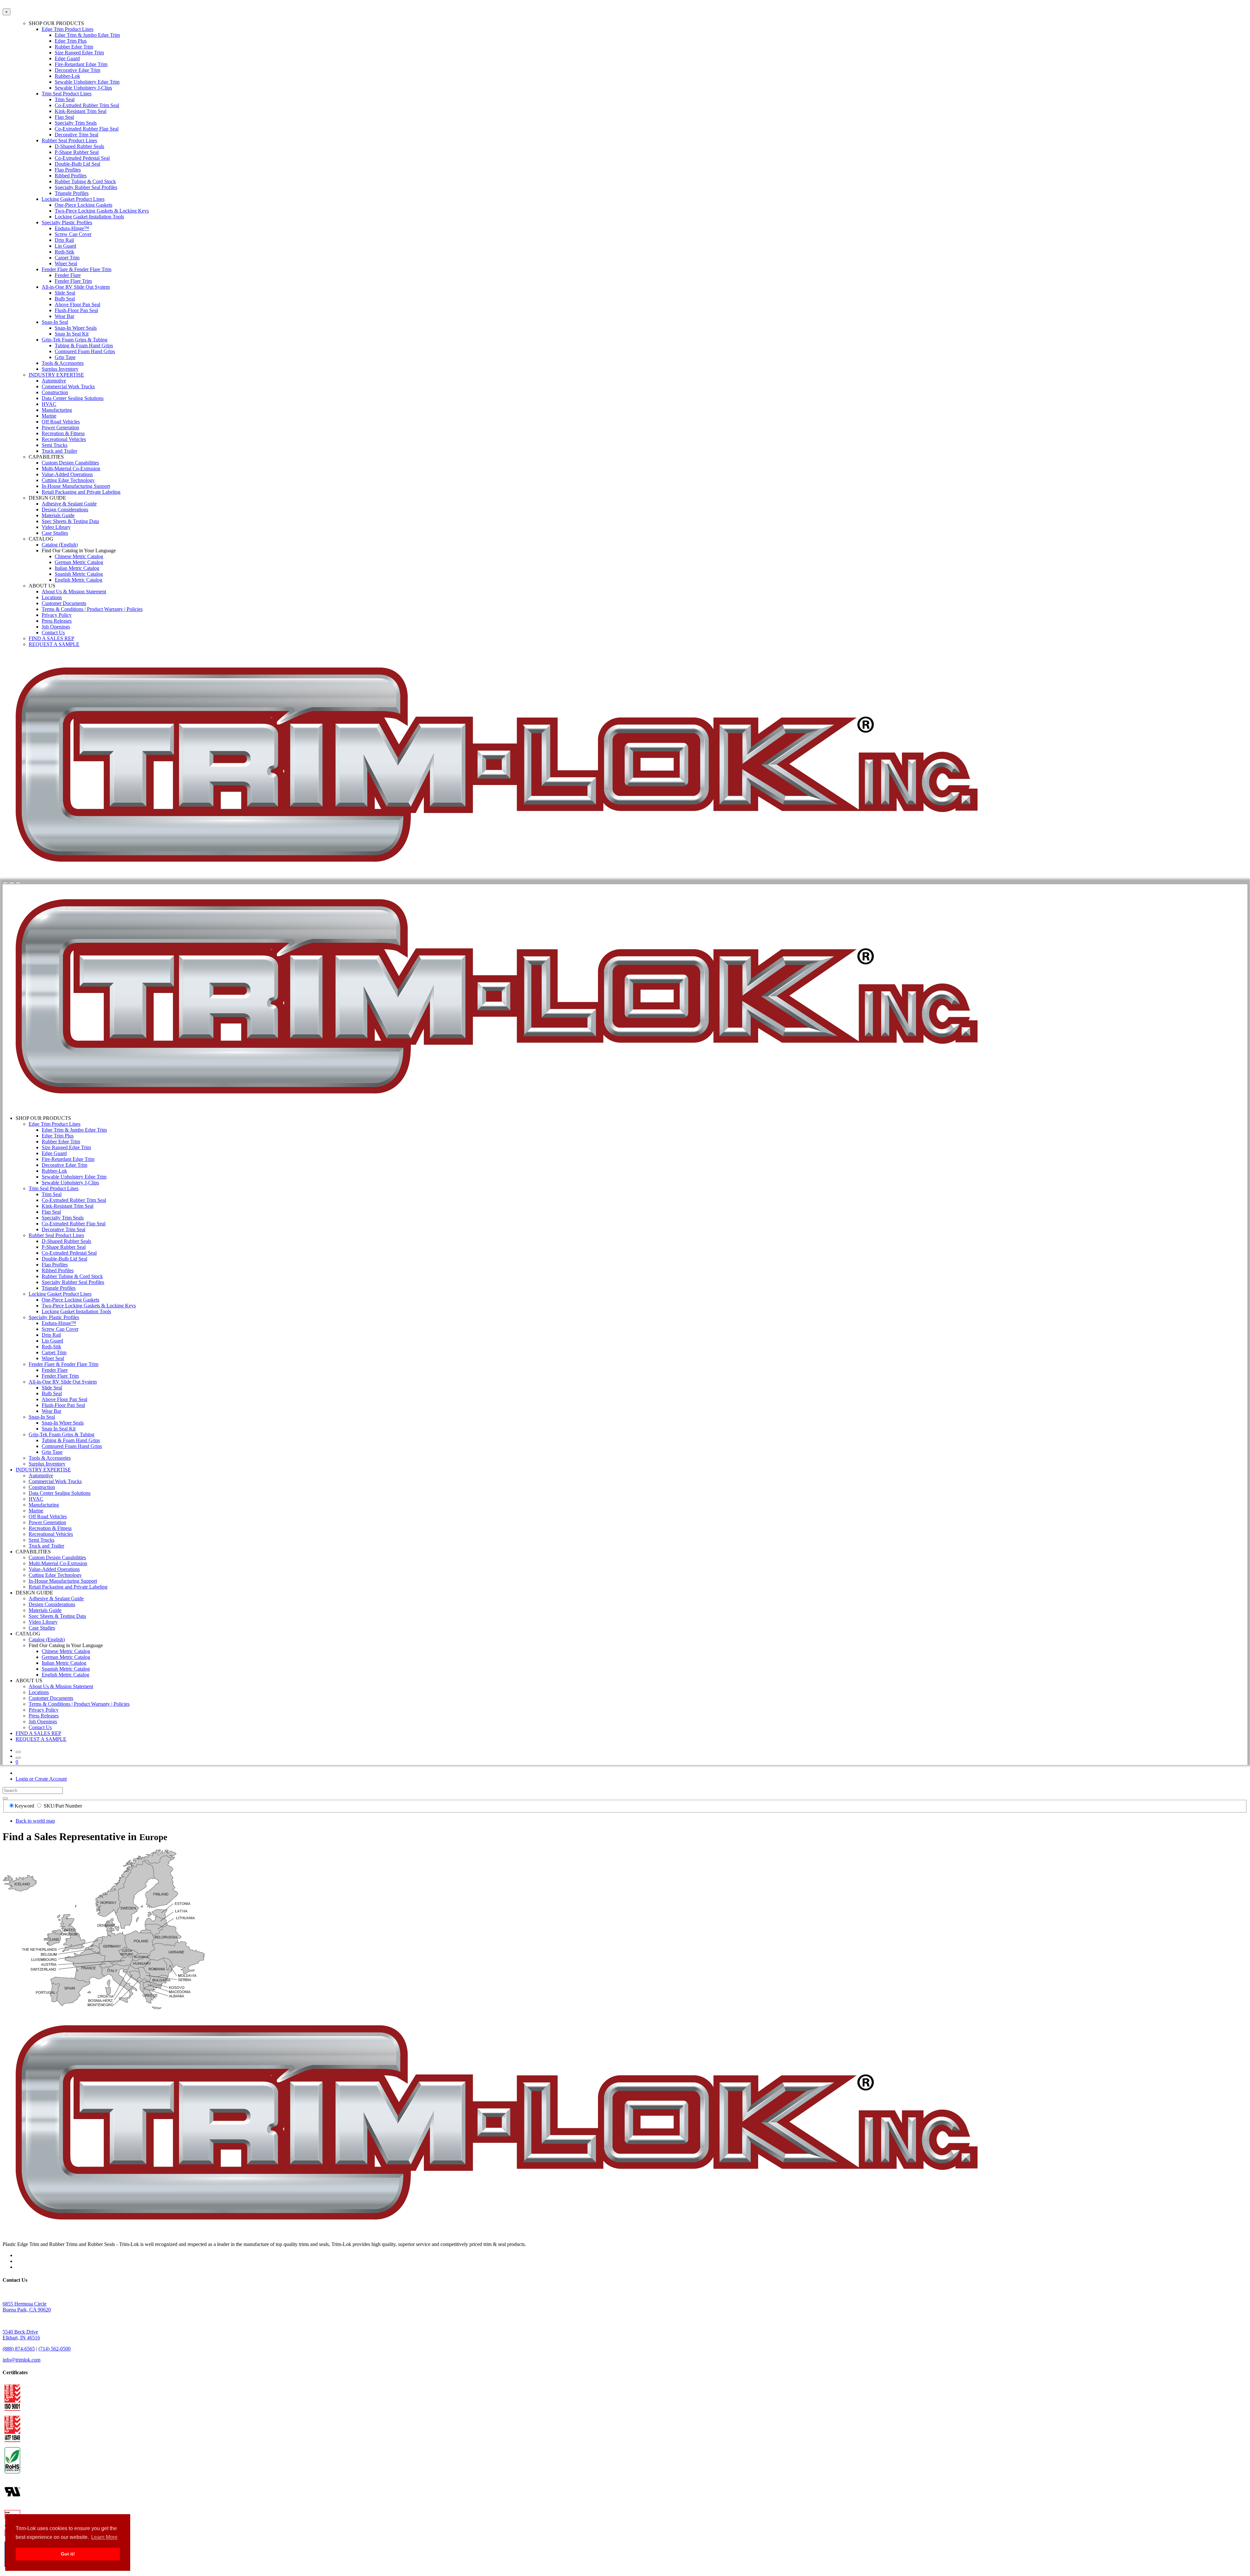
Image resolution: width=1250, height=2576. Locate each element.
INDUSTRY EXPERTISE (56, 375)
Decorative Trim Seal (76, 135)
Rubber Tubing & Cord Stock (85, 181)
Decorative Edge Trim (77, 70)
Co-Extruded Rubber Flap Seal (87, 129)
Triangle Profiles (72, 193)
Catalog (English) (60, 545)
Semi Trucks (55, 445)
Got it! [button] (68, 2554)
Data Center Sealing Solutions (73, 398)
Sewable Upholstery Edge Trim (87, 82)
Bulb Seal (65, 299)
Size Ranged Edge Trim (79, 53)
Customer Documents (64, 603)
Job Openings (56, 627)
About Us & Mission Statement (74, 592)
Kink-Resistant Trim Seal (81, 111)
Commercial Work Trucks (68, 386)
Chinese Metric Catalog (79, 556)
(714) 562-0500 (55, 2349)
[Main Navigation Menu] (18, 883)
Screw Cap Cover (73, 234)
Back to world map (35, 1821)
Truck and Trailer (59, 451)
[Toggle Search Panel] (5, 883)
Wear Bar (64, 316)
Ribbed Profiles (71, 176)
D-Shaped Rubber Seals (79, 146)
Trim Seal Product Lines (67, 94)
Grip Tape (65, 357)
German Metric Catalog (79, 562)
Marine (49, 416)
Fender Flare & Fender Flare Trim (76, 269)
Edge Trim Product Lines (68, 29)
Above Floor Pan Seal (77, 304)
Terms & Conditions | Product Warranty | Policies (92, 609)
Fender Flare (68, 275)
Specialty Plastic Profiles (67, 222)
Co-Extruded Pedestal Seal (82, 158)
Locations (52, 597)
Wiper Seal (66, 263)
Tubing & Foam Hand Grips (84, 345)
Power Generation (60, 427)
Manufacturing (57, 410)
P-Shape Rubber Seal (77, 152)
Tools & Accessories (63, 363)
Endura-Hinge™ (72, 228)
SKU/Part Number (63, 1806)
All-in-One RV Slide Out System (76, 287)
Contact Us (53, 633)
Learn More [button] (104, 2537)
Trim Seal (65, 99)
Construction (55, 392)
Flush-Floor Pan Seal (76, 310)
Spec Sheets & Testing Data (70, 521)
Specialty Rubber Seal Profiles (86, 187)
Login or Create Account (41, 1779)
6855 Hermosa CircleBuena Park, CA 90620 (27, 2307)
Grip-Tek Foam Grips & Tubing (75, 340)
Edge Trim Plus (71, 41)
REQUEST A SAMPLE (54, 644)
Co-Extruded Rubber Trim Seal (87, 105)
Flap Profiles (68, 170)
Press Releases (57, 621)
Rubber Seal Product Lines (69, 140)
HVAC (49, 404)
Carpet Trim (67, 258)
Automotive (54, 381)
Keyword (25, 1806)
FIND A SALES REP (51, 638)
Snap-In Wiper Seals (76, 328)
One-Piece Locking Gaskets (83, 205)
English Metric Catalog (78, 580)
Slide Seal (65, 293)
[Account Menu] (12, 883)
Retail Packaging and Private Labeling (81, 492)
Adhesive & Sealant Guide (69, 504)
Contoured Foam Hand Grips (85, 351)
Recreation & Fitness (63, 433)
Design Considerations (65, 510)
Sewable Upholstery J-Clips (83, 88)
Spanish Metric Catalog (79, 574)
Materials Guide (58, 515)
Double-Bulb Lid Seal (77, 164)
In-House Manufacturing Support (76, 486)
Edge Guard (67, 58)
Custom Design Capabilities (70, 463)
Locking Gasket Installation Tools (89, 217)
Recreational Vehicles (64, 439)
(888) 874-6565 (19, 2349)
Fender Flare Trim (73, 281)
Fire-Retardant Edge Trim (81, 64)
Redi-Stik (64, 252)
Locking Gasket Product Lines (73, 199)
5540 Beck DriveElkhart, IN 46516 (21, 2335)
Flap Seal (64, 117)
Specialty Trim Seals (76, 123)
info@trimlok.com (21, 2360)
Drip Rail (64, 240)
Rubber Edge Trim (74, 47)
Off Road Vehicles (61, 422)
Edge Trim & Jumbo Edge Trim (87, 35)
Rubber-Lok (67, 76)
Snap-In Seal (55, 322)
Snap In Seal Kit (72, 334)
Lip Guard (65, 246)
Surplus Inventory (60, 369)
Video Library (56, 527)
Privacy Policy (57, 615)
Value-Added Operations (67, 474)
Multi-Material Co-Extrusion (71, 468)
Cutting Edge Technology (68, 480)
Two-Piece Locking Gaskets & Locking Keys (102, 211)
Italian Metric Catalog (77, 568)
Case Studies (55, 533)
